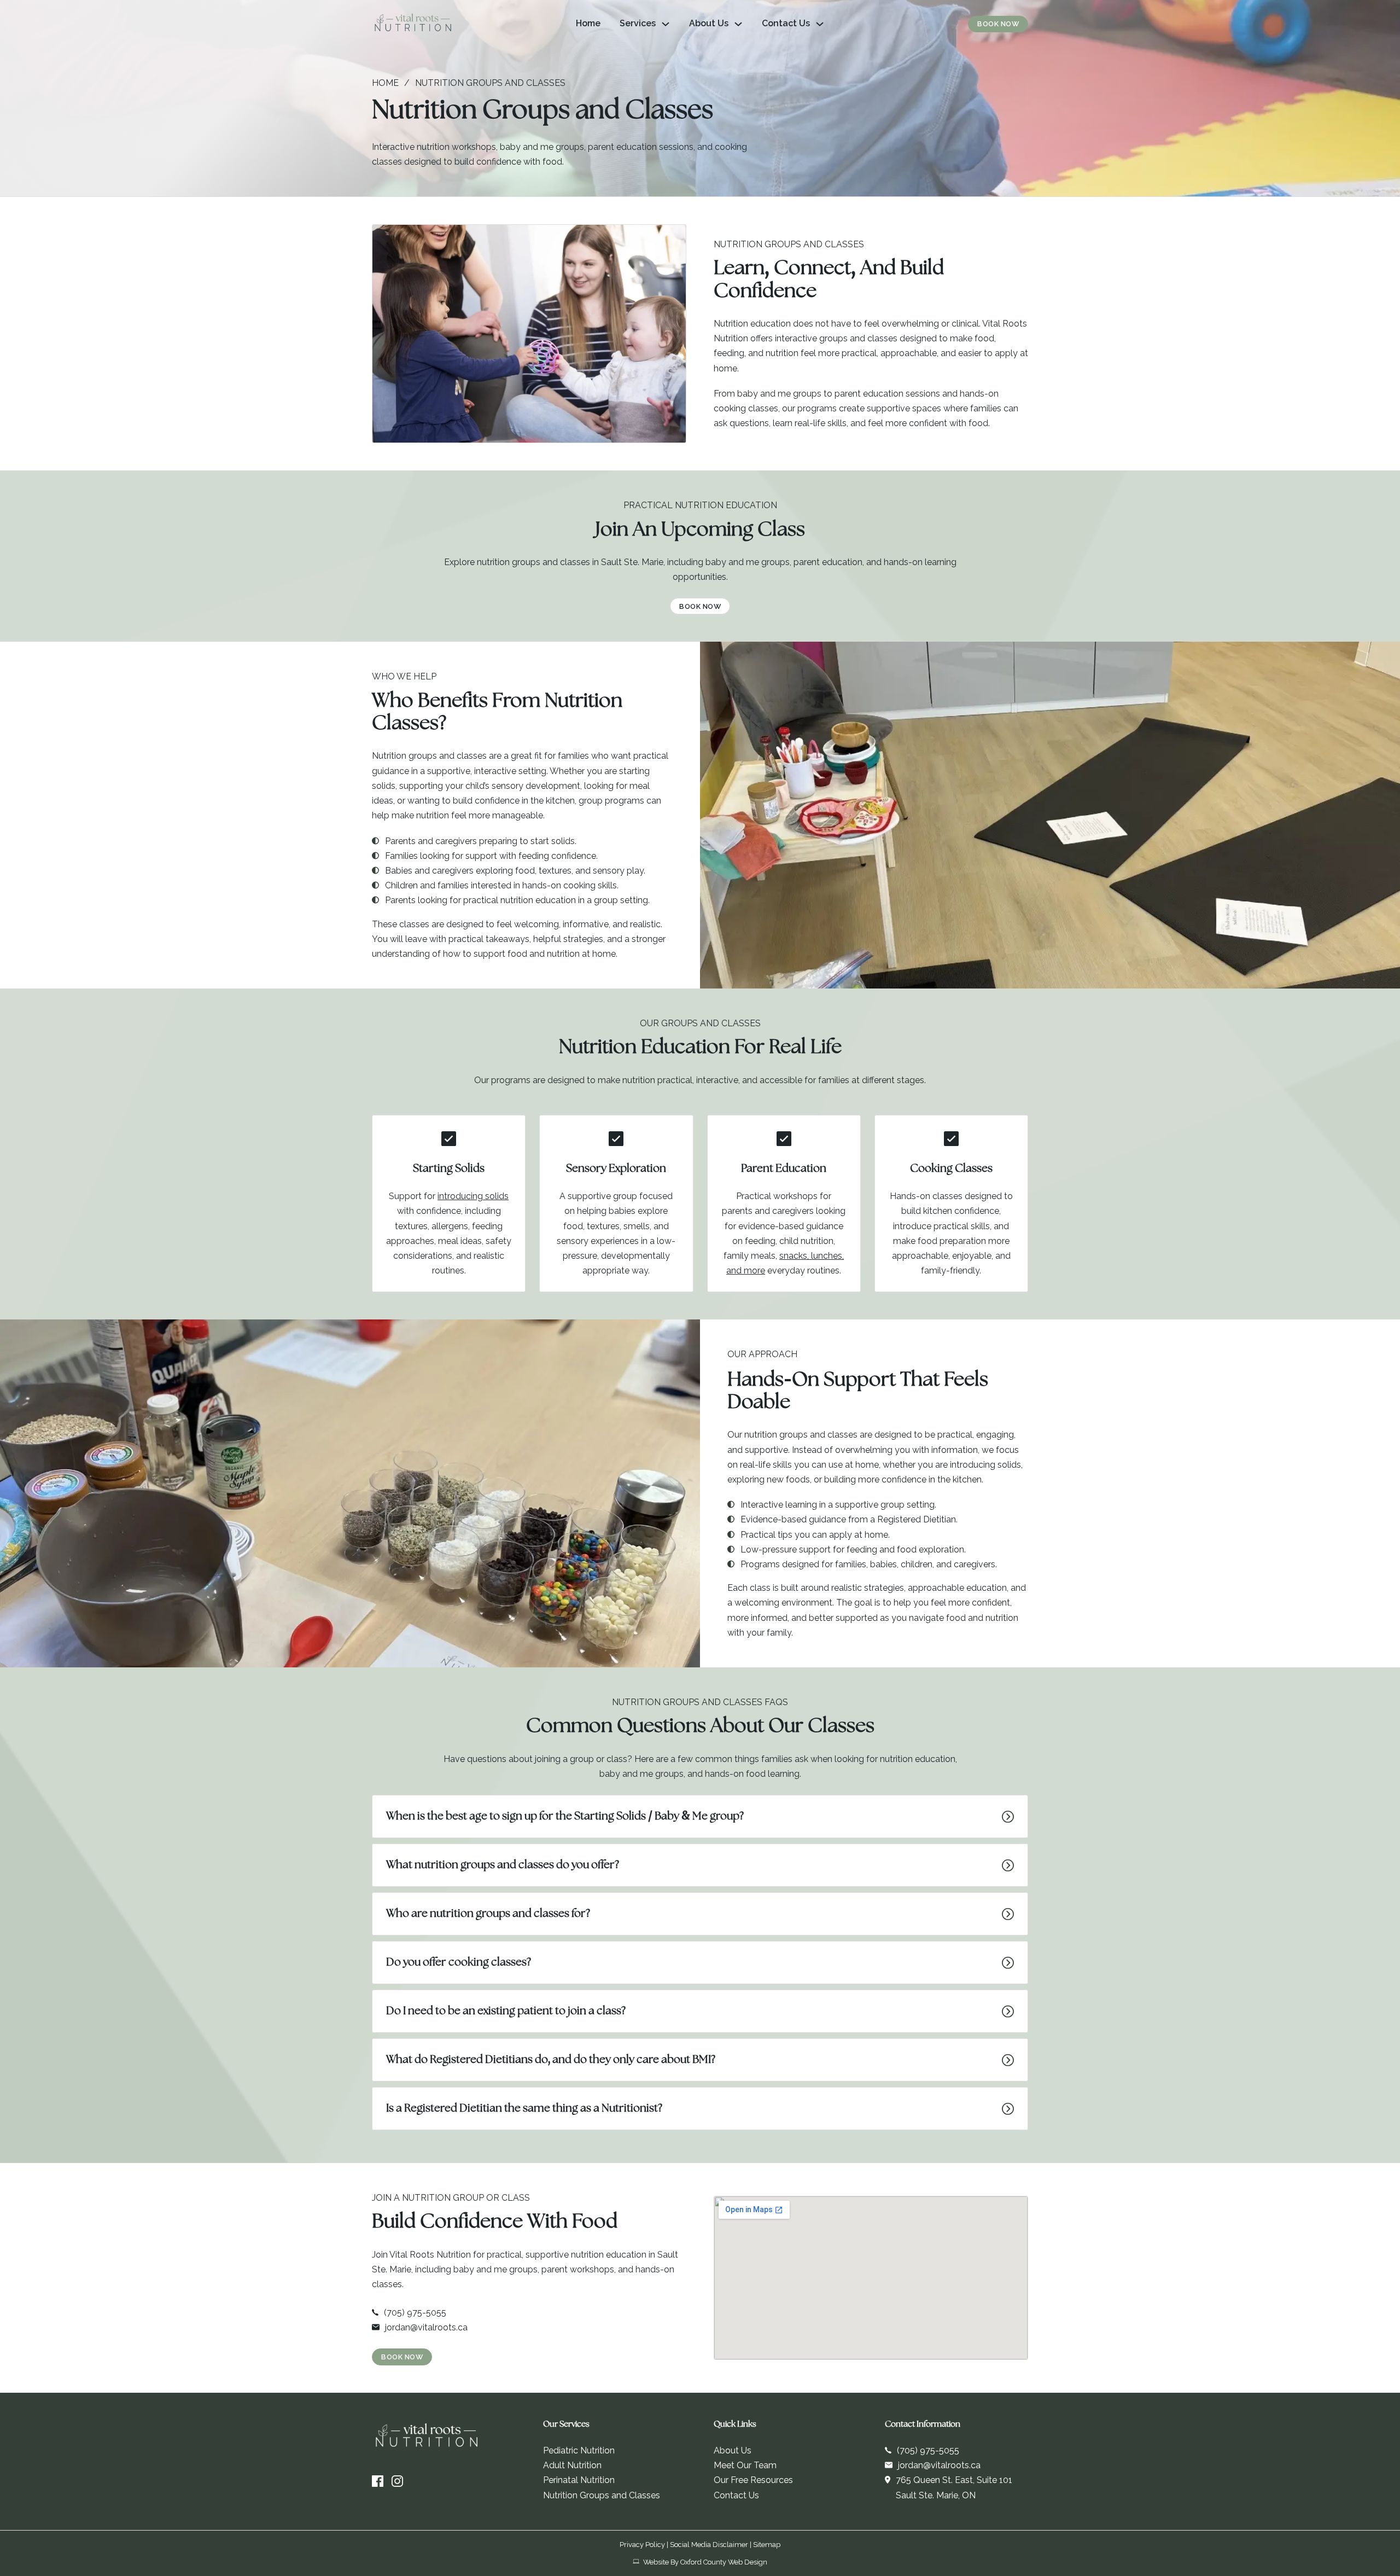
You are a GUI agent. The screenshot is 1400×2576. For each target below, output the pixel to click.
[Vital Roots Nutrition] (413, 24)
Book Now (998, 24)
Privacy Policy (642, 2545)
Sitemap (767, 2545)
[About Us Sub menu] (738, 24)
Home (588, 23)
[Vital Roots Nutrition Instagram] (397, 2481)
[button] (700, 1816)
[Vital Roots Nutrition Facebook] (378, 2481)
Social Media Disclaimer (709, 2545)
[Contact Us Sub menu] (820, 24)
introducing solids (473, 1196)
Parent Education (784, 1169)
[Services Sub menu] (666, 24)
